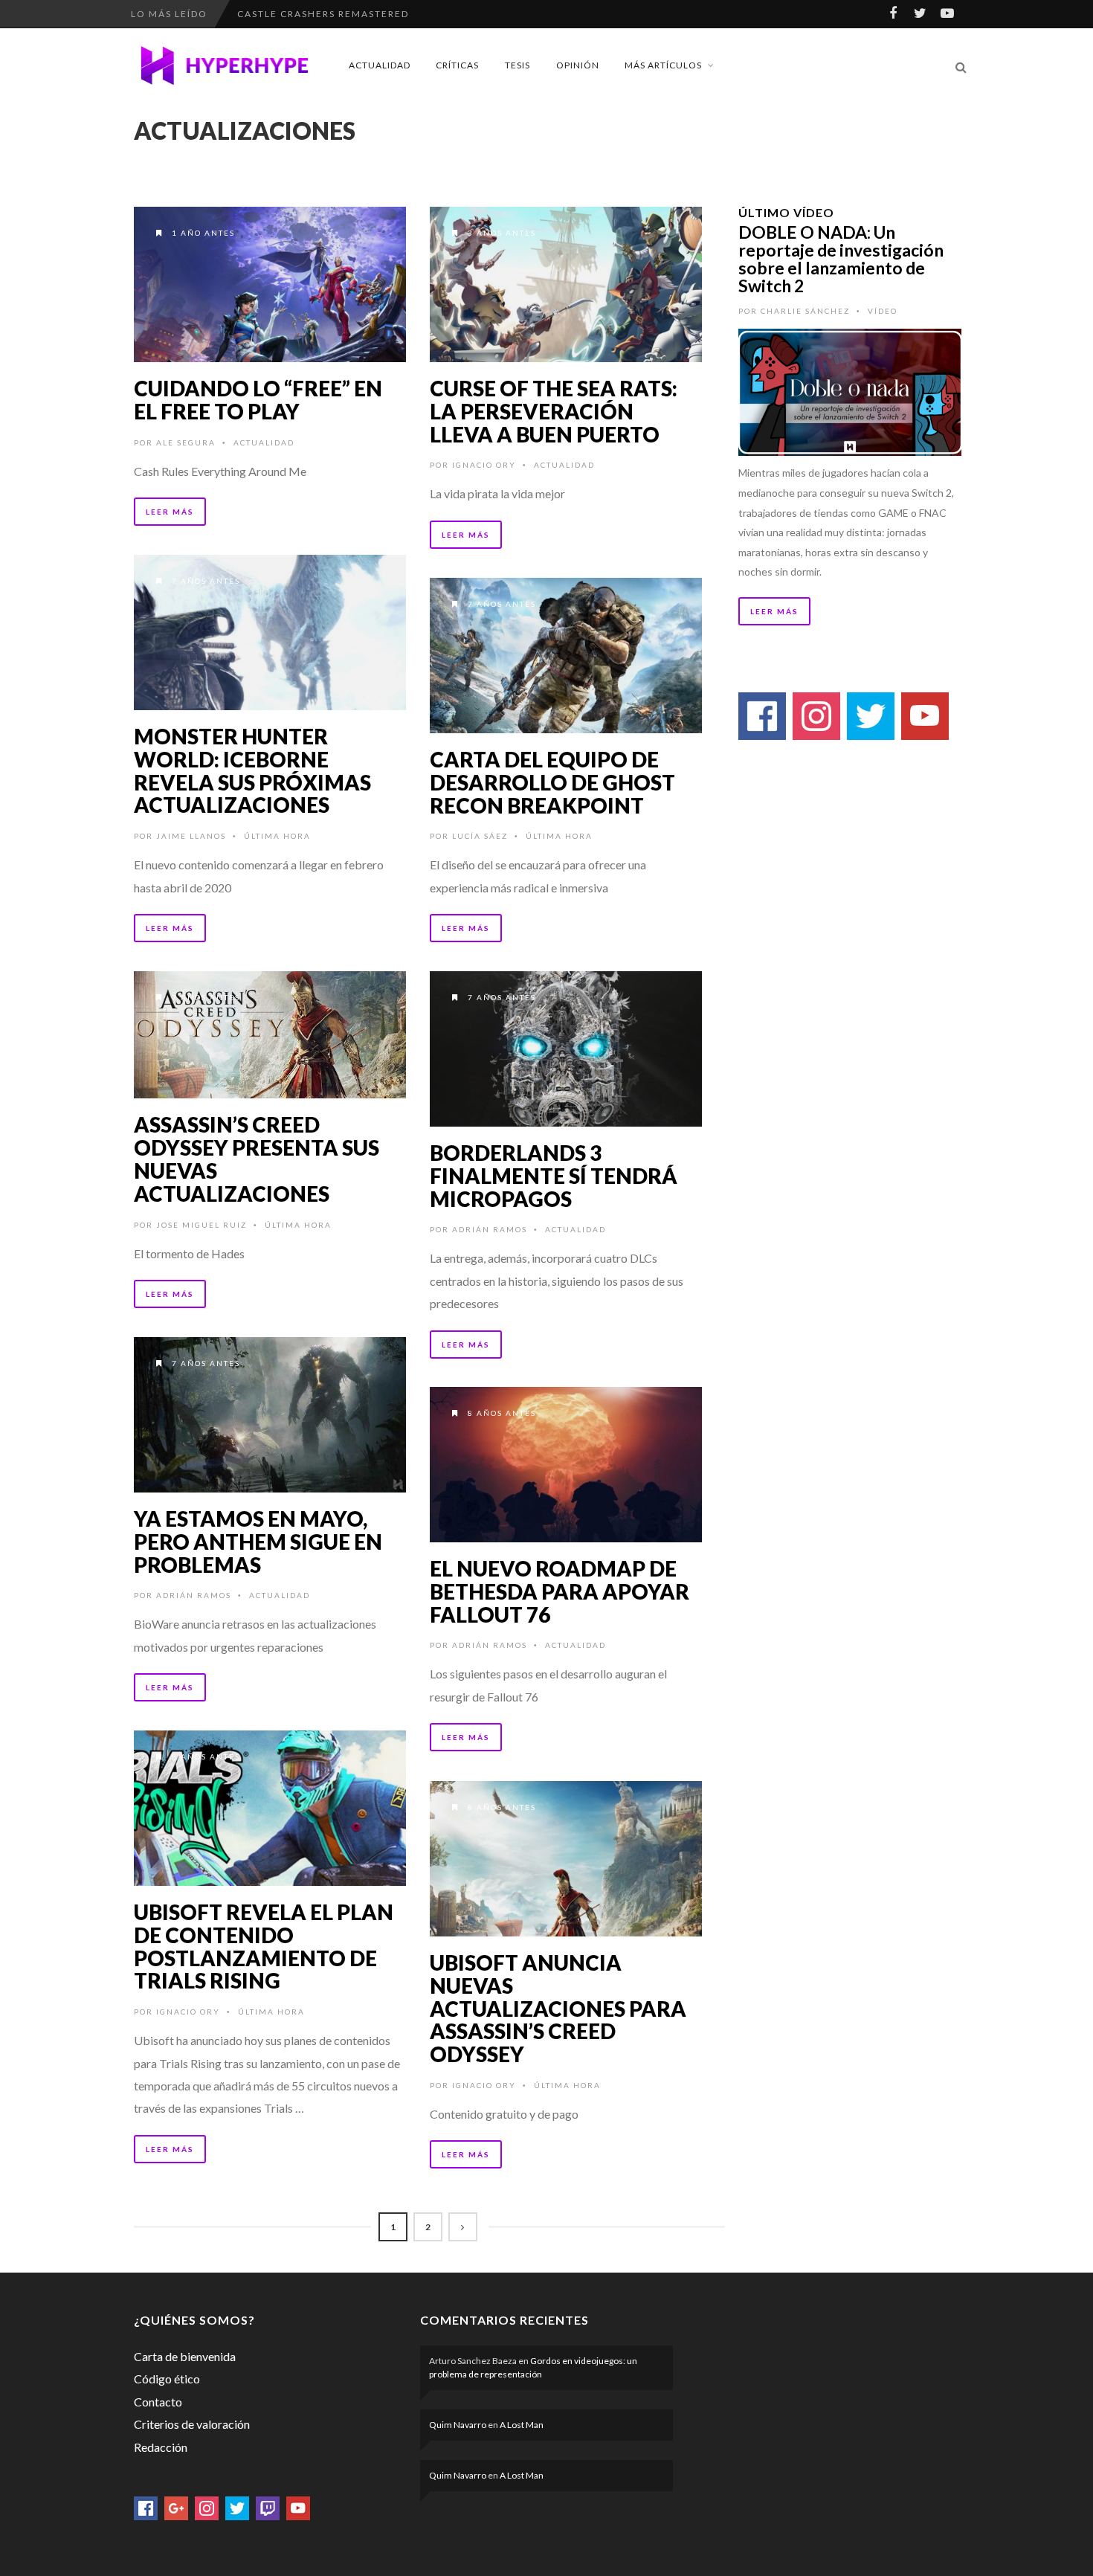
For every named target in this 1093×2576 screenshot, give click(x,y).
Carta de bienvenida (185, 2356)
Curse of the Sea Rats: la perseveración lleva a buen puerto (554, 411)
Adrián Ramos (490, 1229)
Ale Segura (186, 442)
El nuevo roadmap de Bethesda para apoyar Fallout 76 (560, 1591)
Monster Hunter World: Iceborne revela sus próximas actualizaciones (252, 770)
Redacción (161, 2447)
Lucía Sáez (480, 836)
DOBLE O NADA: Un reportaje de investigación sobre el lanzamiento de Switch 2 (841, 259)
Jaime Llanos (191, 836)
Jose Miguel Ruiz (201, 1225)
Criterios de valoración (192, 2424)
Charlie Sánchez (805, 311)
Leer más (170, 512)
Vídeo (883, 311)
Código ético (167, 2379)
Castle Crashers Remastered (323, 14)
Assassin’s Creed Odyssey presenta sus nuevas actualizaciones (257, 1159)
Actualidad (380, 65)
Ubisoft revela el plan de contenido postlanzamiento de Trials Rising (264, 1946)
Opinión (578, 65)
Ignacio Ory (484, 465)
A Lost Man (522, 2425)
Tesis (518, 65)
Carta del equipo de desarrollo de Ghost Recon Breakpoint (552, 782)
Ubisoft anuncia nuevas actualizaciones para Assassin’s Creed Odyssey (558, 2008)
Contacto (158, 2402)
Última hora (277, 836)
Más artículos (663, 65)
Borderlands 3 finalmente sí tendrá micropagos (554, 1176)
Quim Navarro (458, 2425)
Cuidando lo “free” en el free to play (258, 400)
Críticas (457, 65)
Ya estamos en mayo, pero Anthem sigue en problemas (258, 1542)
